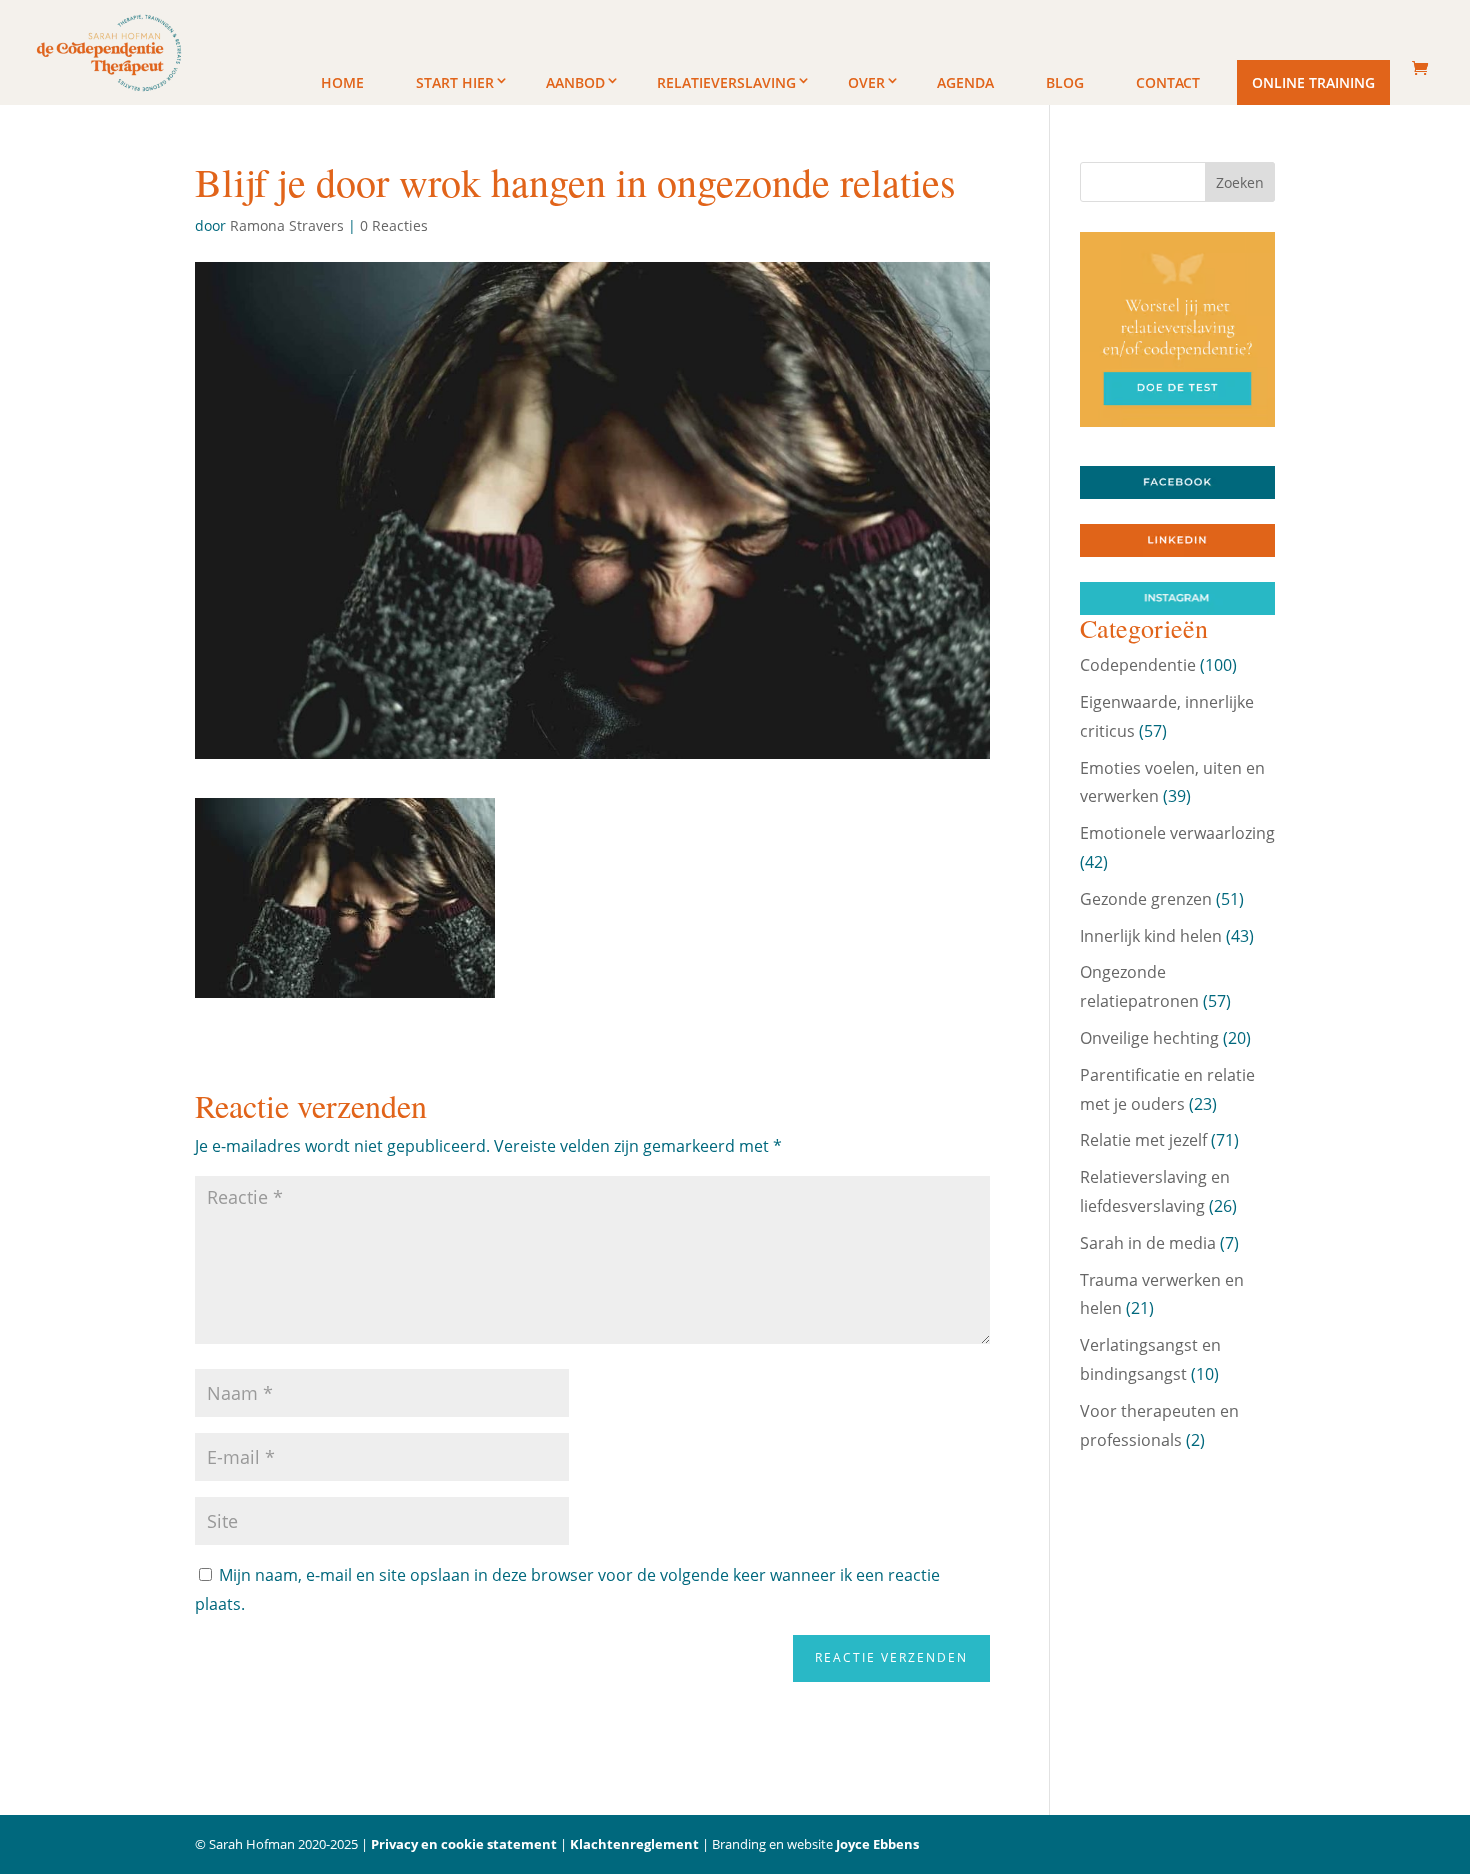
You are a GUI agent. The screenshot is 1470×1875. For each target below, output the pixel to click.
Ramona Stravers (287, 225)
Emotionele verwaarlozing (1177, 833)
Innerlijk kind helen (1151, 936)
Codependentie (1138, 665)
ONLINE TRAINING (1313, 82)
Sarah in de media (1148, 1243)
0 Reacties (394, 225)
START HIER (455, 82)
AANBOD (575, 82)
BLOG (1065, 82)
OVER (866, 82)
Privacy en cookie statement (464, 1844)
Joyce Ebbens (877, 1844)
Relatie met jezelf (1143, 1140)
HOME (342, 82)
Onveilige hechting (1149, 1038)
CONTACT (1168, 82)
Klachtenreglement (634, 1844)
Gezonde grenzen (1146, 899)
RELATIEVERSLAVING (726, 82)
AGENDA (965, 82)
